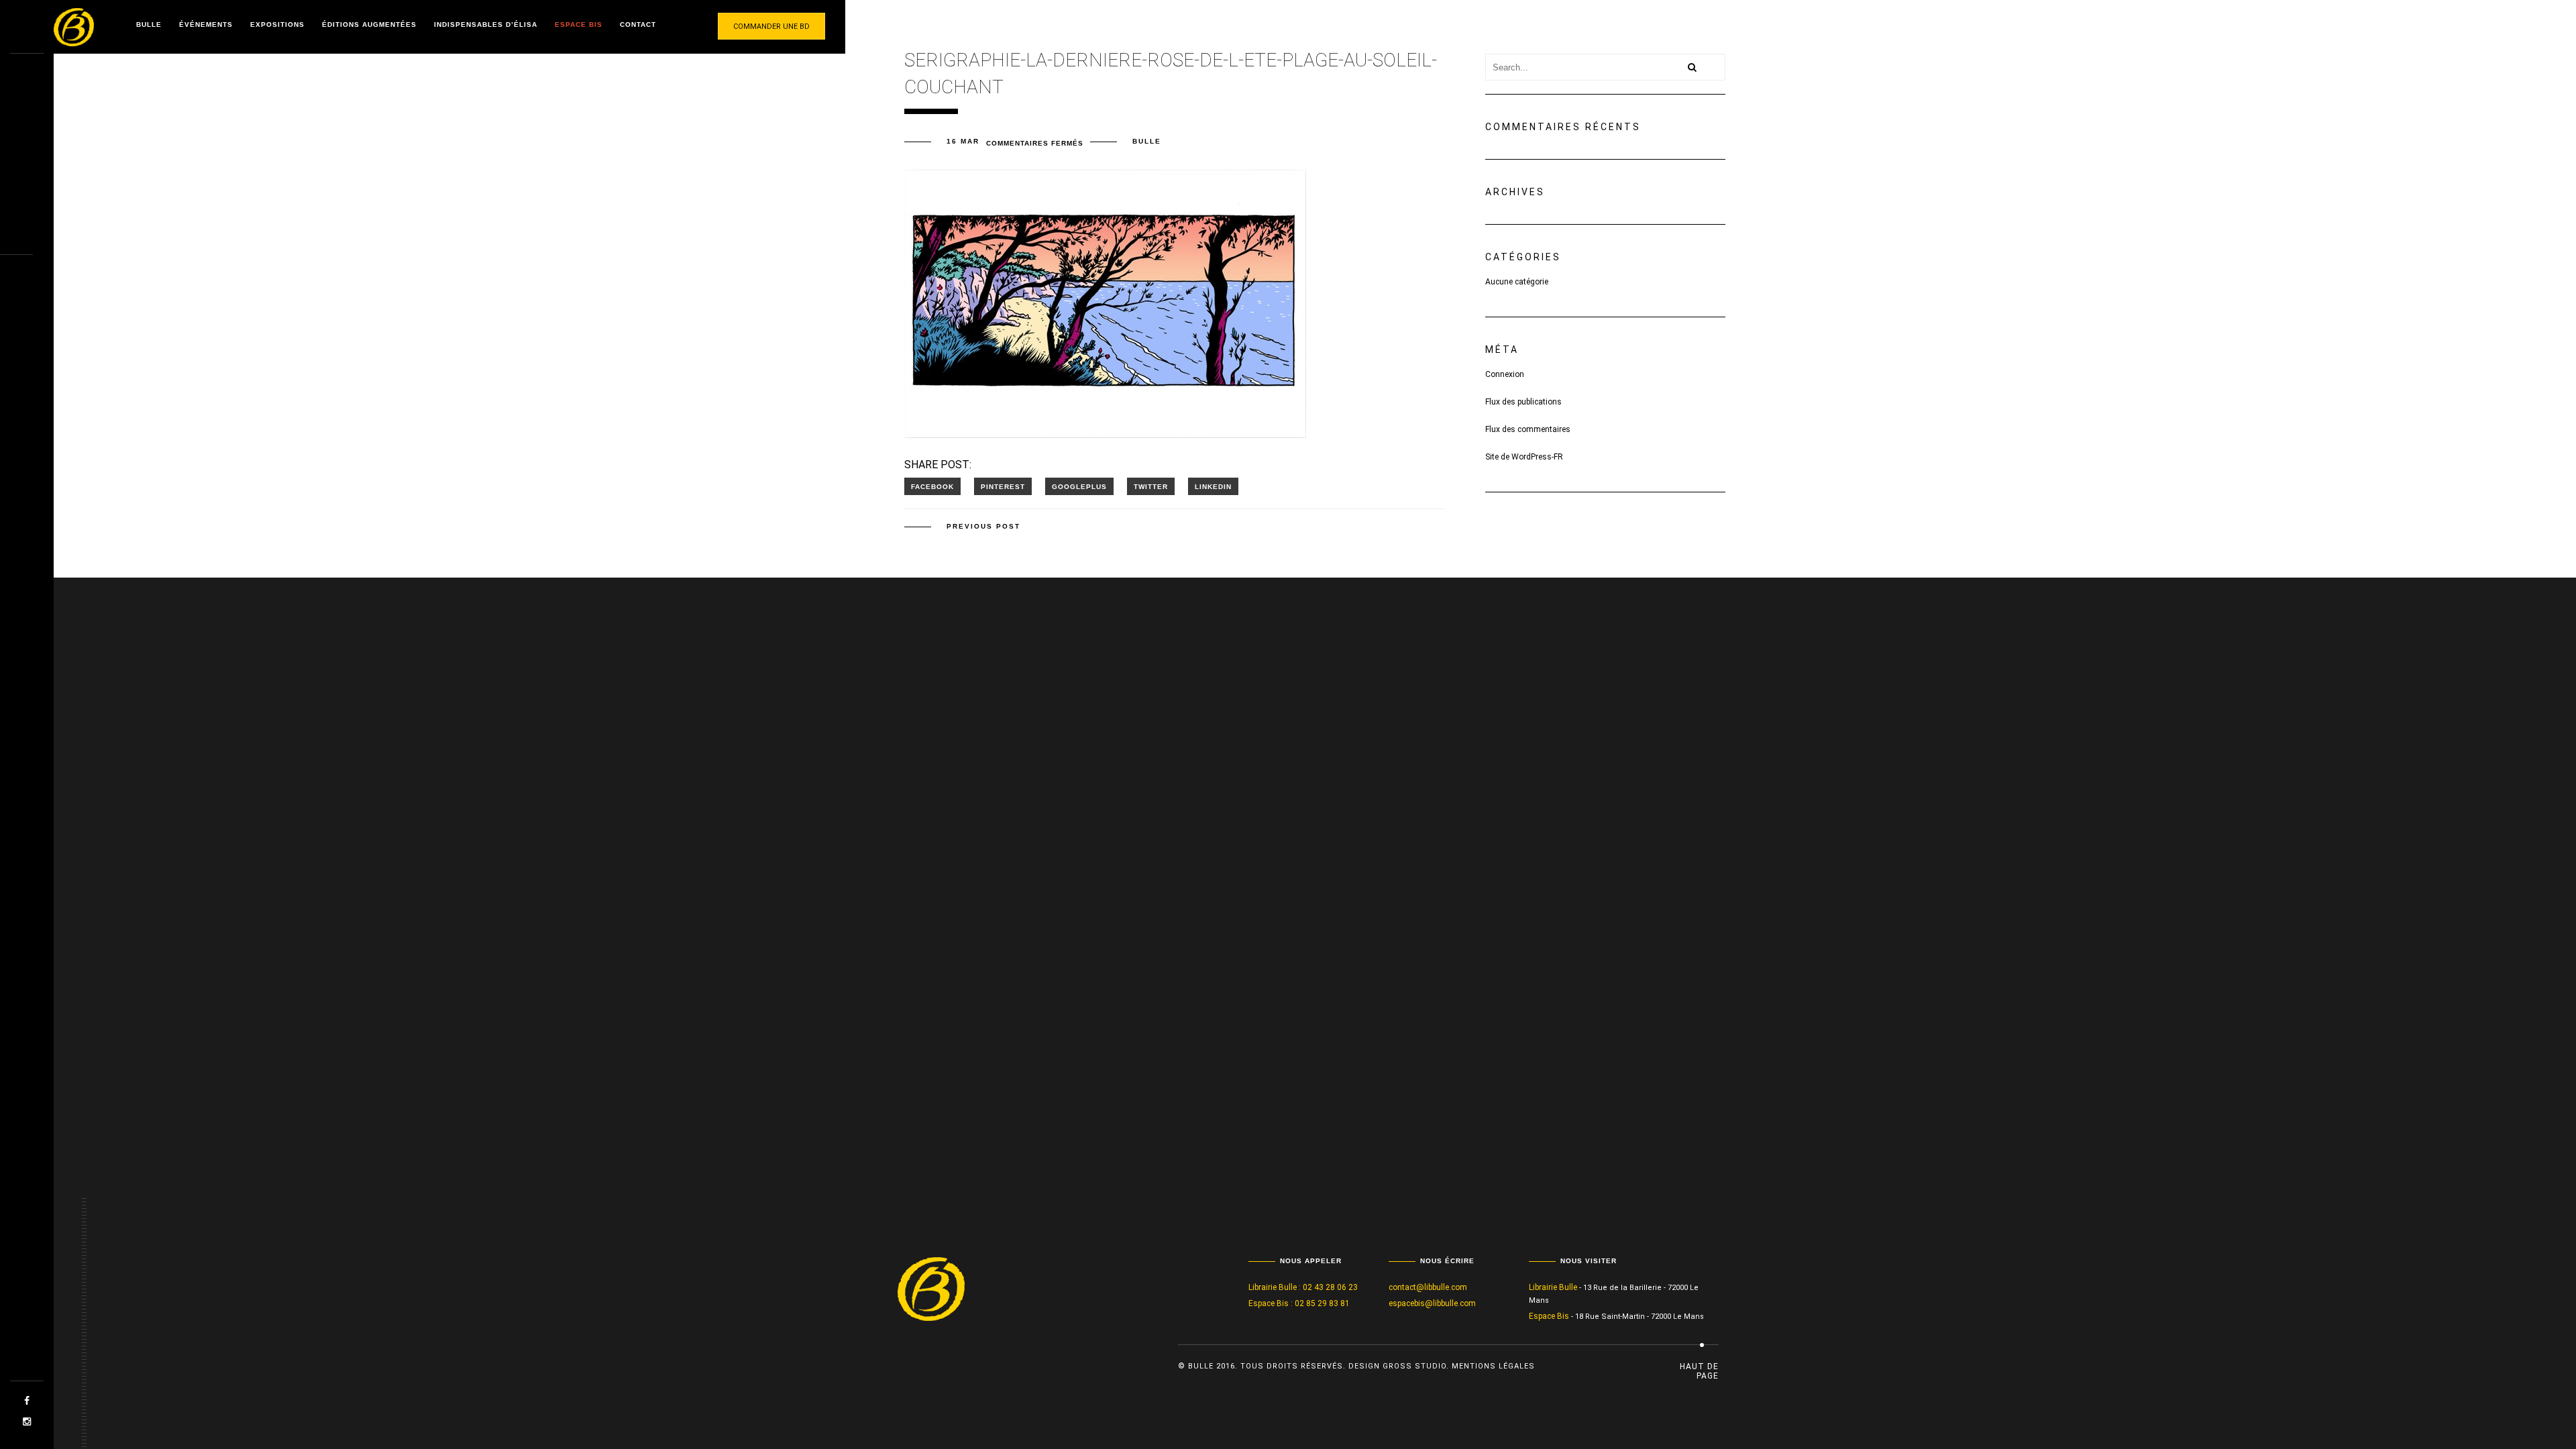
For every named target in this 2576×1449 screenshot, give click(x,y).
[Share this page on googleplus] (1079, 486)
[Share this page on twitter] (1151, 486)
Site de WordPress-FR (1524, 457)
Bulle (149, 24)
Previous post (983, 526)
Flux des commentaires (1528, 429)
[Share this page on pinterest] (1003, 486)
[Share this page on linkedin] (1213, 486)
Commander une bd (771, 26)
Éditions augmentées (369, 24)
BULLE (1147, 141)
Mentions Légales (1493, 1366)
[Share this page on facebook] (932, 486)
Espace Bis (579, 24)
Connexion (1505, 374)
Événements (206, 24)
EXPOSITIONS (277, 24)
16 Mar (963, 141)
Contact (638, 24)
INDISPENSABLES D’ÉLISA (486, 24)
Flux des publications (1523, 402)
